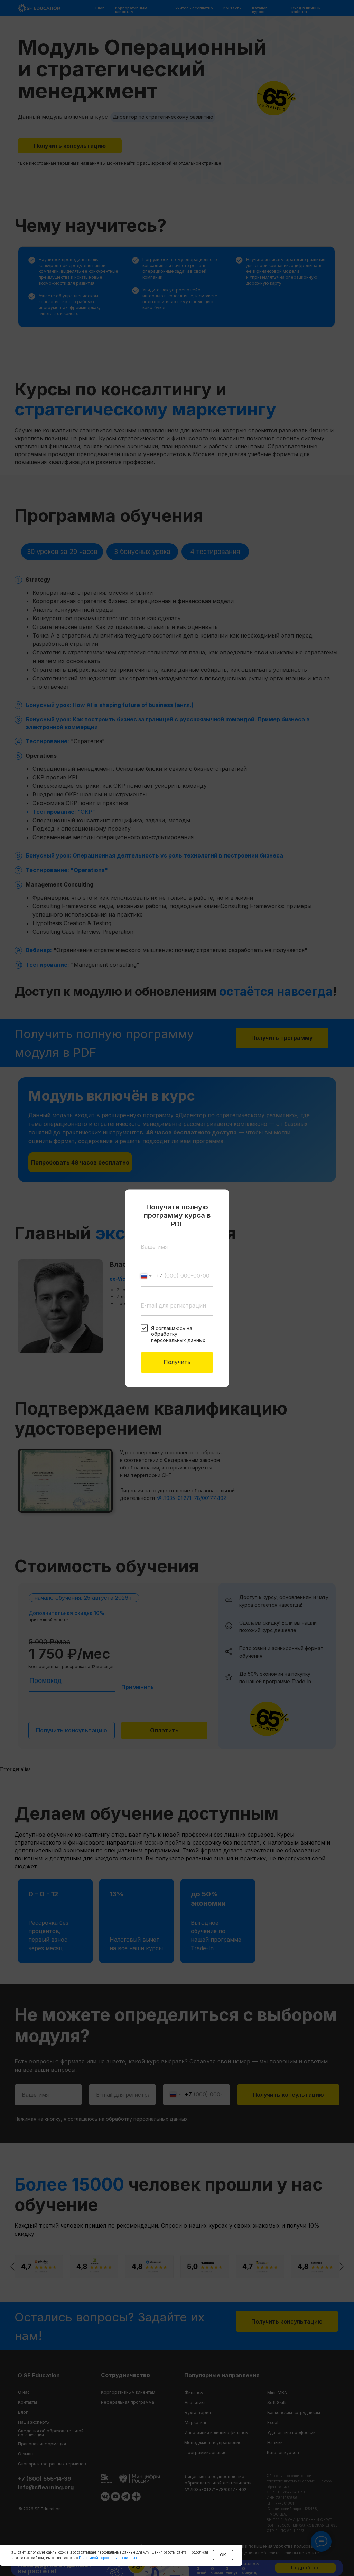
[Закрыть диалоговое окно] (218, 1200)
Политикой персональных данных (108, 2558)
